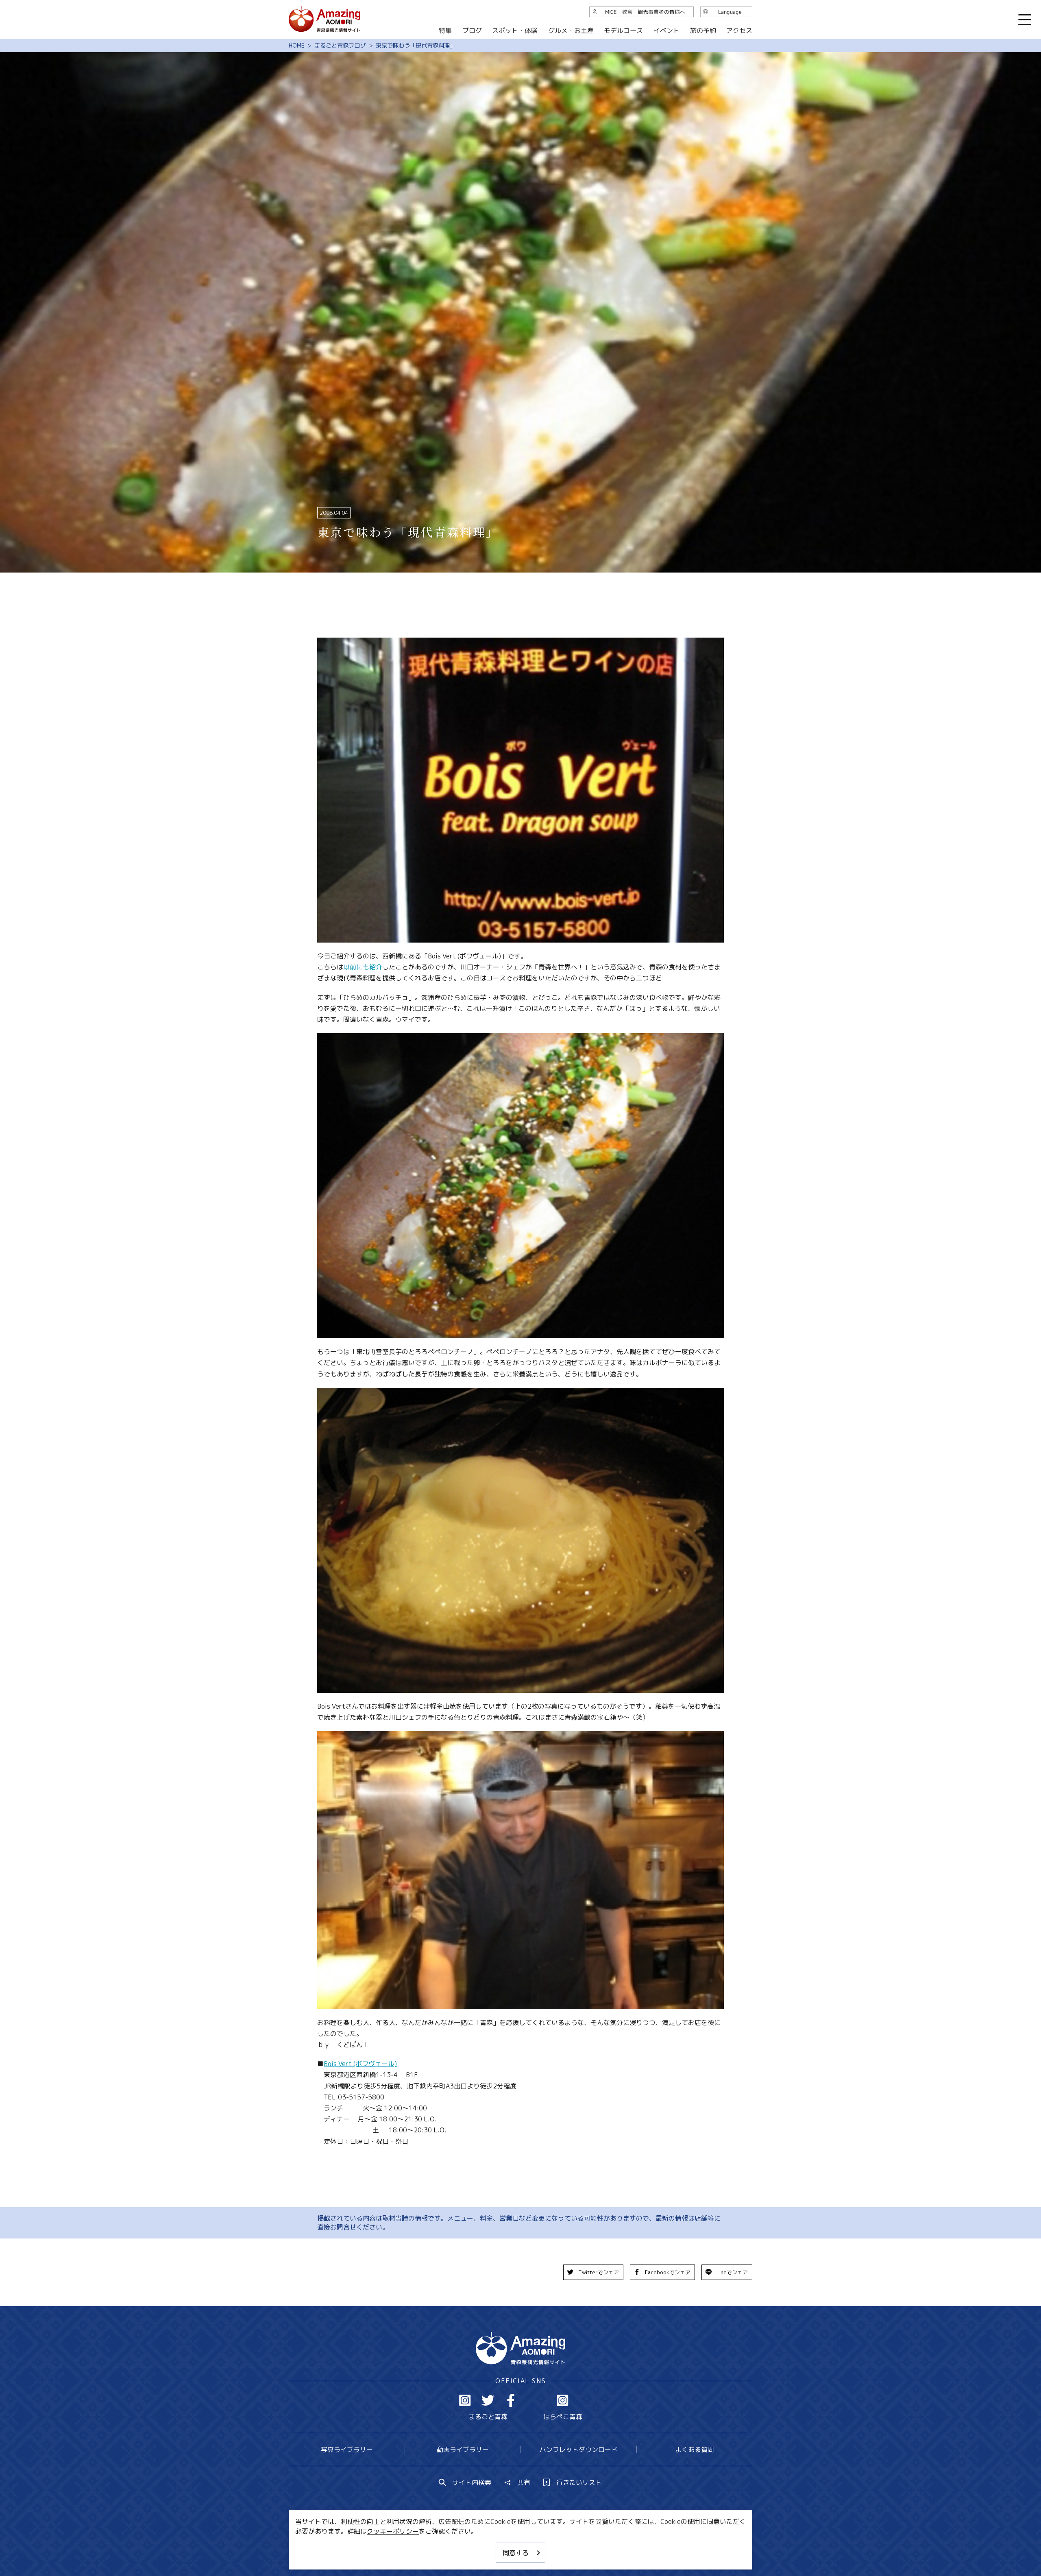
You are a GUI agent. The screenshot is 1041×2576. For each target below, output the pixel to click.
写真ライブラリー (347, 2450)
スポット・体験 (515, 30)
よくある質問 (695, 2450)
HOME (297, 46)
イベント (666, 30)
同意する (516, 2553)
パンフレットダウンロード (579, 2450)
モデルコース (623, 30)
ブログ (472, 30)
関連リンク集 (606, 2546)
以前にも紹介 (363, 967)
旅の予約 (703, 30)
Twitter (488, 2400)
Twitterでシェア (599, 2272)
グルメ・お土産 (571, 30)
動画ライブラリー (463, 2450)
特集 (445, 30)
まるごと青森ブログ (340, 46)
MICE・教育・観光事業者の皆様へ (465, 2546)
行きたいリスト (579, 2482)
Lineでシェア (732, 2272)
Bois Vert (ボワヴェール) (360, 2064)
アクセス (739, 30)
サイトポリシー (551, 2546)
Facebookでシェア (668, 2272)
